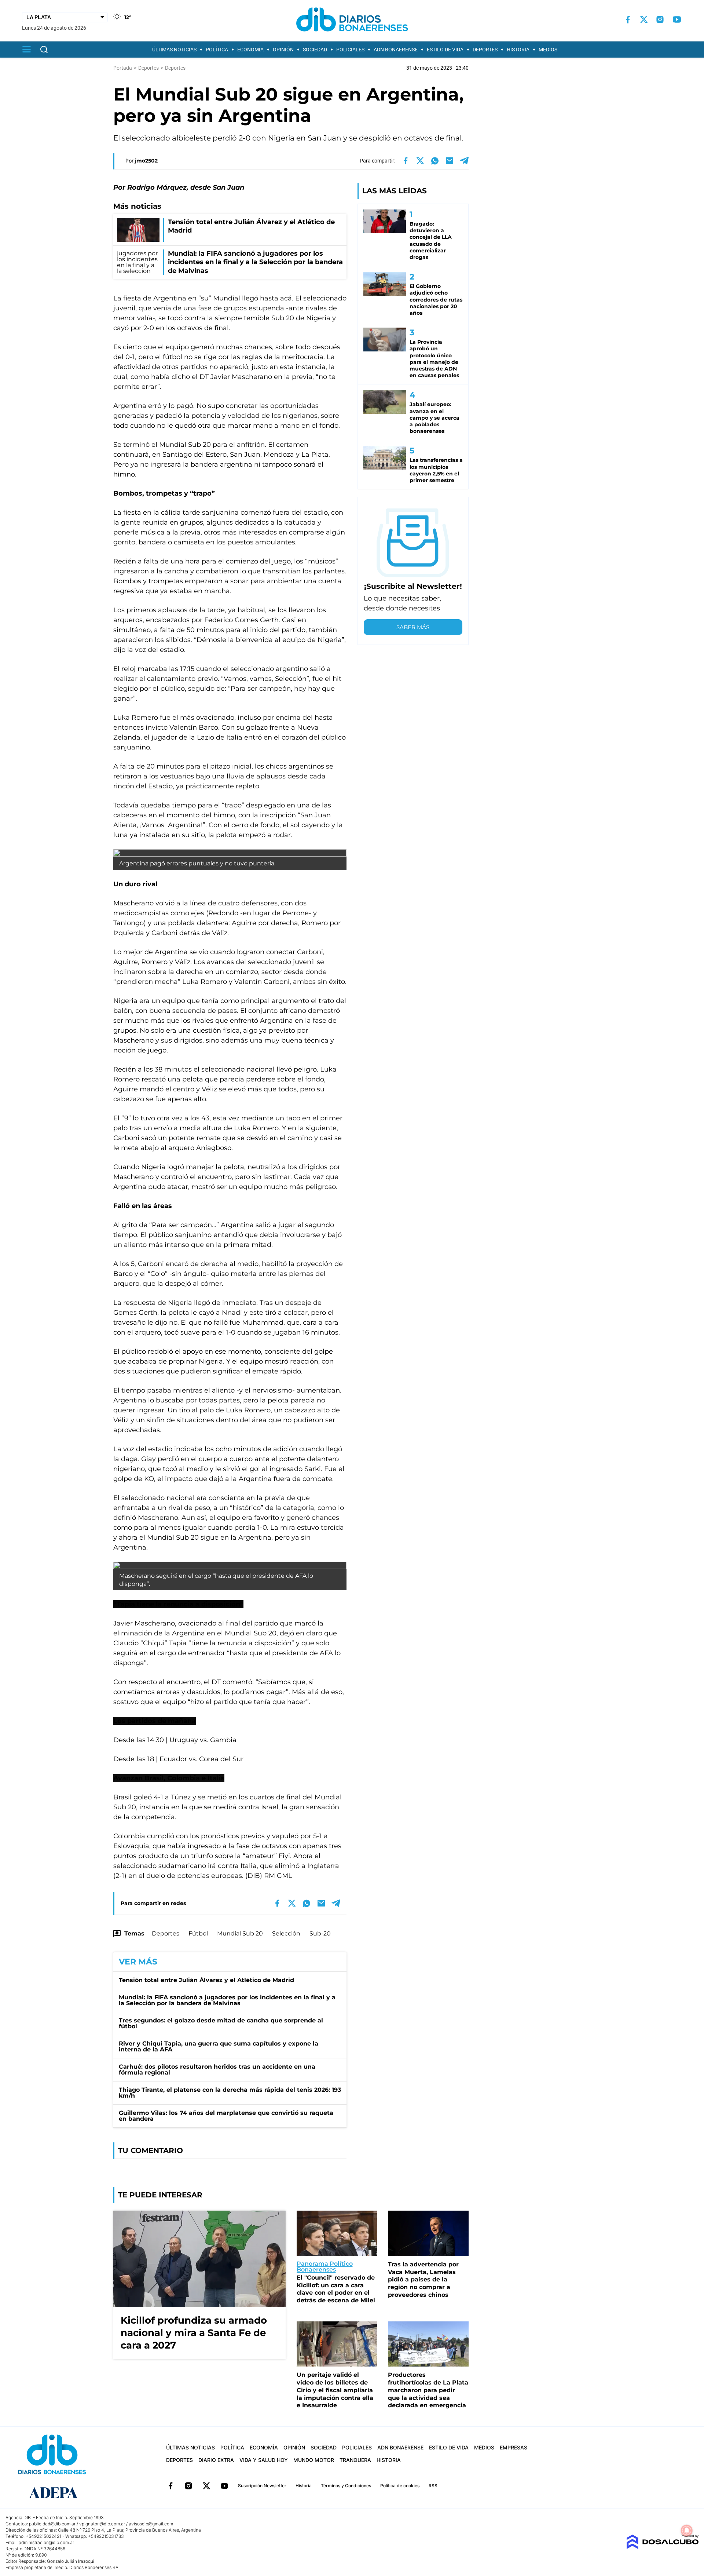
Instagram (188, 2486)
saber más (413, 627)
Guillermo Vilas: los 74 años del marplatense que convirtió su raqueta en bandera (226, 2116)
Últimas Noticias (174, 50)
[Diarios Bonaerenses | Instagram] (660, 19)
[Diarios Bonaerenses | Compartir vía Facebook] (406, 161)
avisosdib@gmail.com (151, 2524)
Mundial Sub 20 (240, 1933)
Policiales (350, 50)
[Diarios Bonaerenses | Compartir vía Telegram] (464, 161)
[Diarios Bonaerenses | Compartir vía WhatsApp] (435, 161)
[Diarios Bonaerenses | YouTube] (677, 19)
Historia (518, 50)
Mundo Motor (314, 2460)
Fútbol (198, 1933)
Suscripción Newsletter (262, 2486)
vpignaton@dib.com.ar (102, 2524)
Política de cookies (400, 2486)
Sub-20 (320, 1933)
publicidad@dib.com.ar (52, 2524)
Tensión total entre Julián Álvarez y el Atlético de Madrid (206, 1980)
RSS (433, 2486)
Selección (286, 1933)
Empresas (514, 2447)
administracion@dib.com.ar (46, 2542)
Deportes (485, 50)
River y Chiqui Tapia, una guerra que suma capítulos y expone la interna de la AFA (219, 2046)
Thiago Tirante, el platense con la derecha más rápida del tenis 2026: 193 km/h (230, 2093)
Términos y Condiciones (346, 2486)
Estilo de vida (445, 50)
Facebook (170, 2486)
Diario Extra (216, 2460)
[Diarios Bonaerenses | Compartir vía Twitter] (420, 161)
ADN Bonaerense (396, 50)
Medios (548, 50)
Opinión (283, 50)
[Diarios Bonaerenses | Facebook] (628, 20)
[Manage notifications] (687, 2531)
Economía (250, 50)
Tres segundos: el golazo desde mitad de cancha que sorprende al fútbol (221, 2023)
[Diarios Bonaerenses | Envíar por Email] (450, 161)
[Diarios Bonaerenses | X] (644, 19)
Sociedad (315, 50)
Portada (123, 68)
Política (217, 50)
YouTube (224, 2486)
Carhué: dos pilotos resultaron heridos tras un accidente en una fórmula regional (217, 2070)
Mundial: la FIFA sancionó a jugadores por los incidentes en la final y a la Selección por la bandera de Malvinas (227, 2000)
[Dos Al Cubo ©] (662, 2547)
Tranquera (355, 2460)
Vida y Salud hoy (264, 2460)
